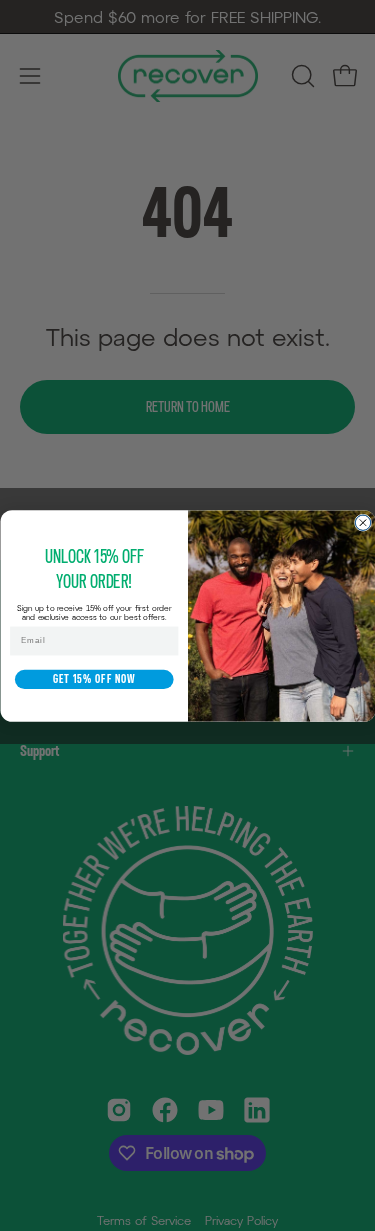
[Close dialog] (362, 522)
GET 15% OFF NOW (93, 678)
